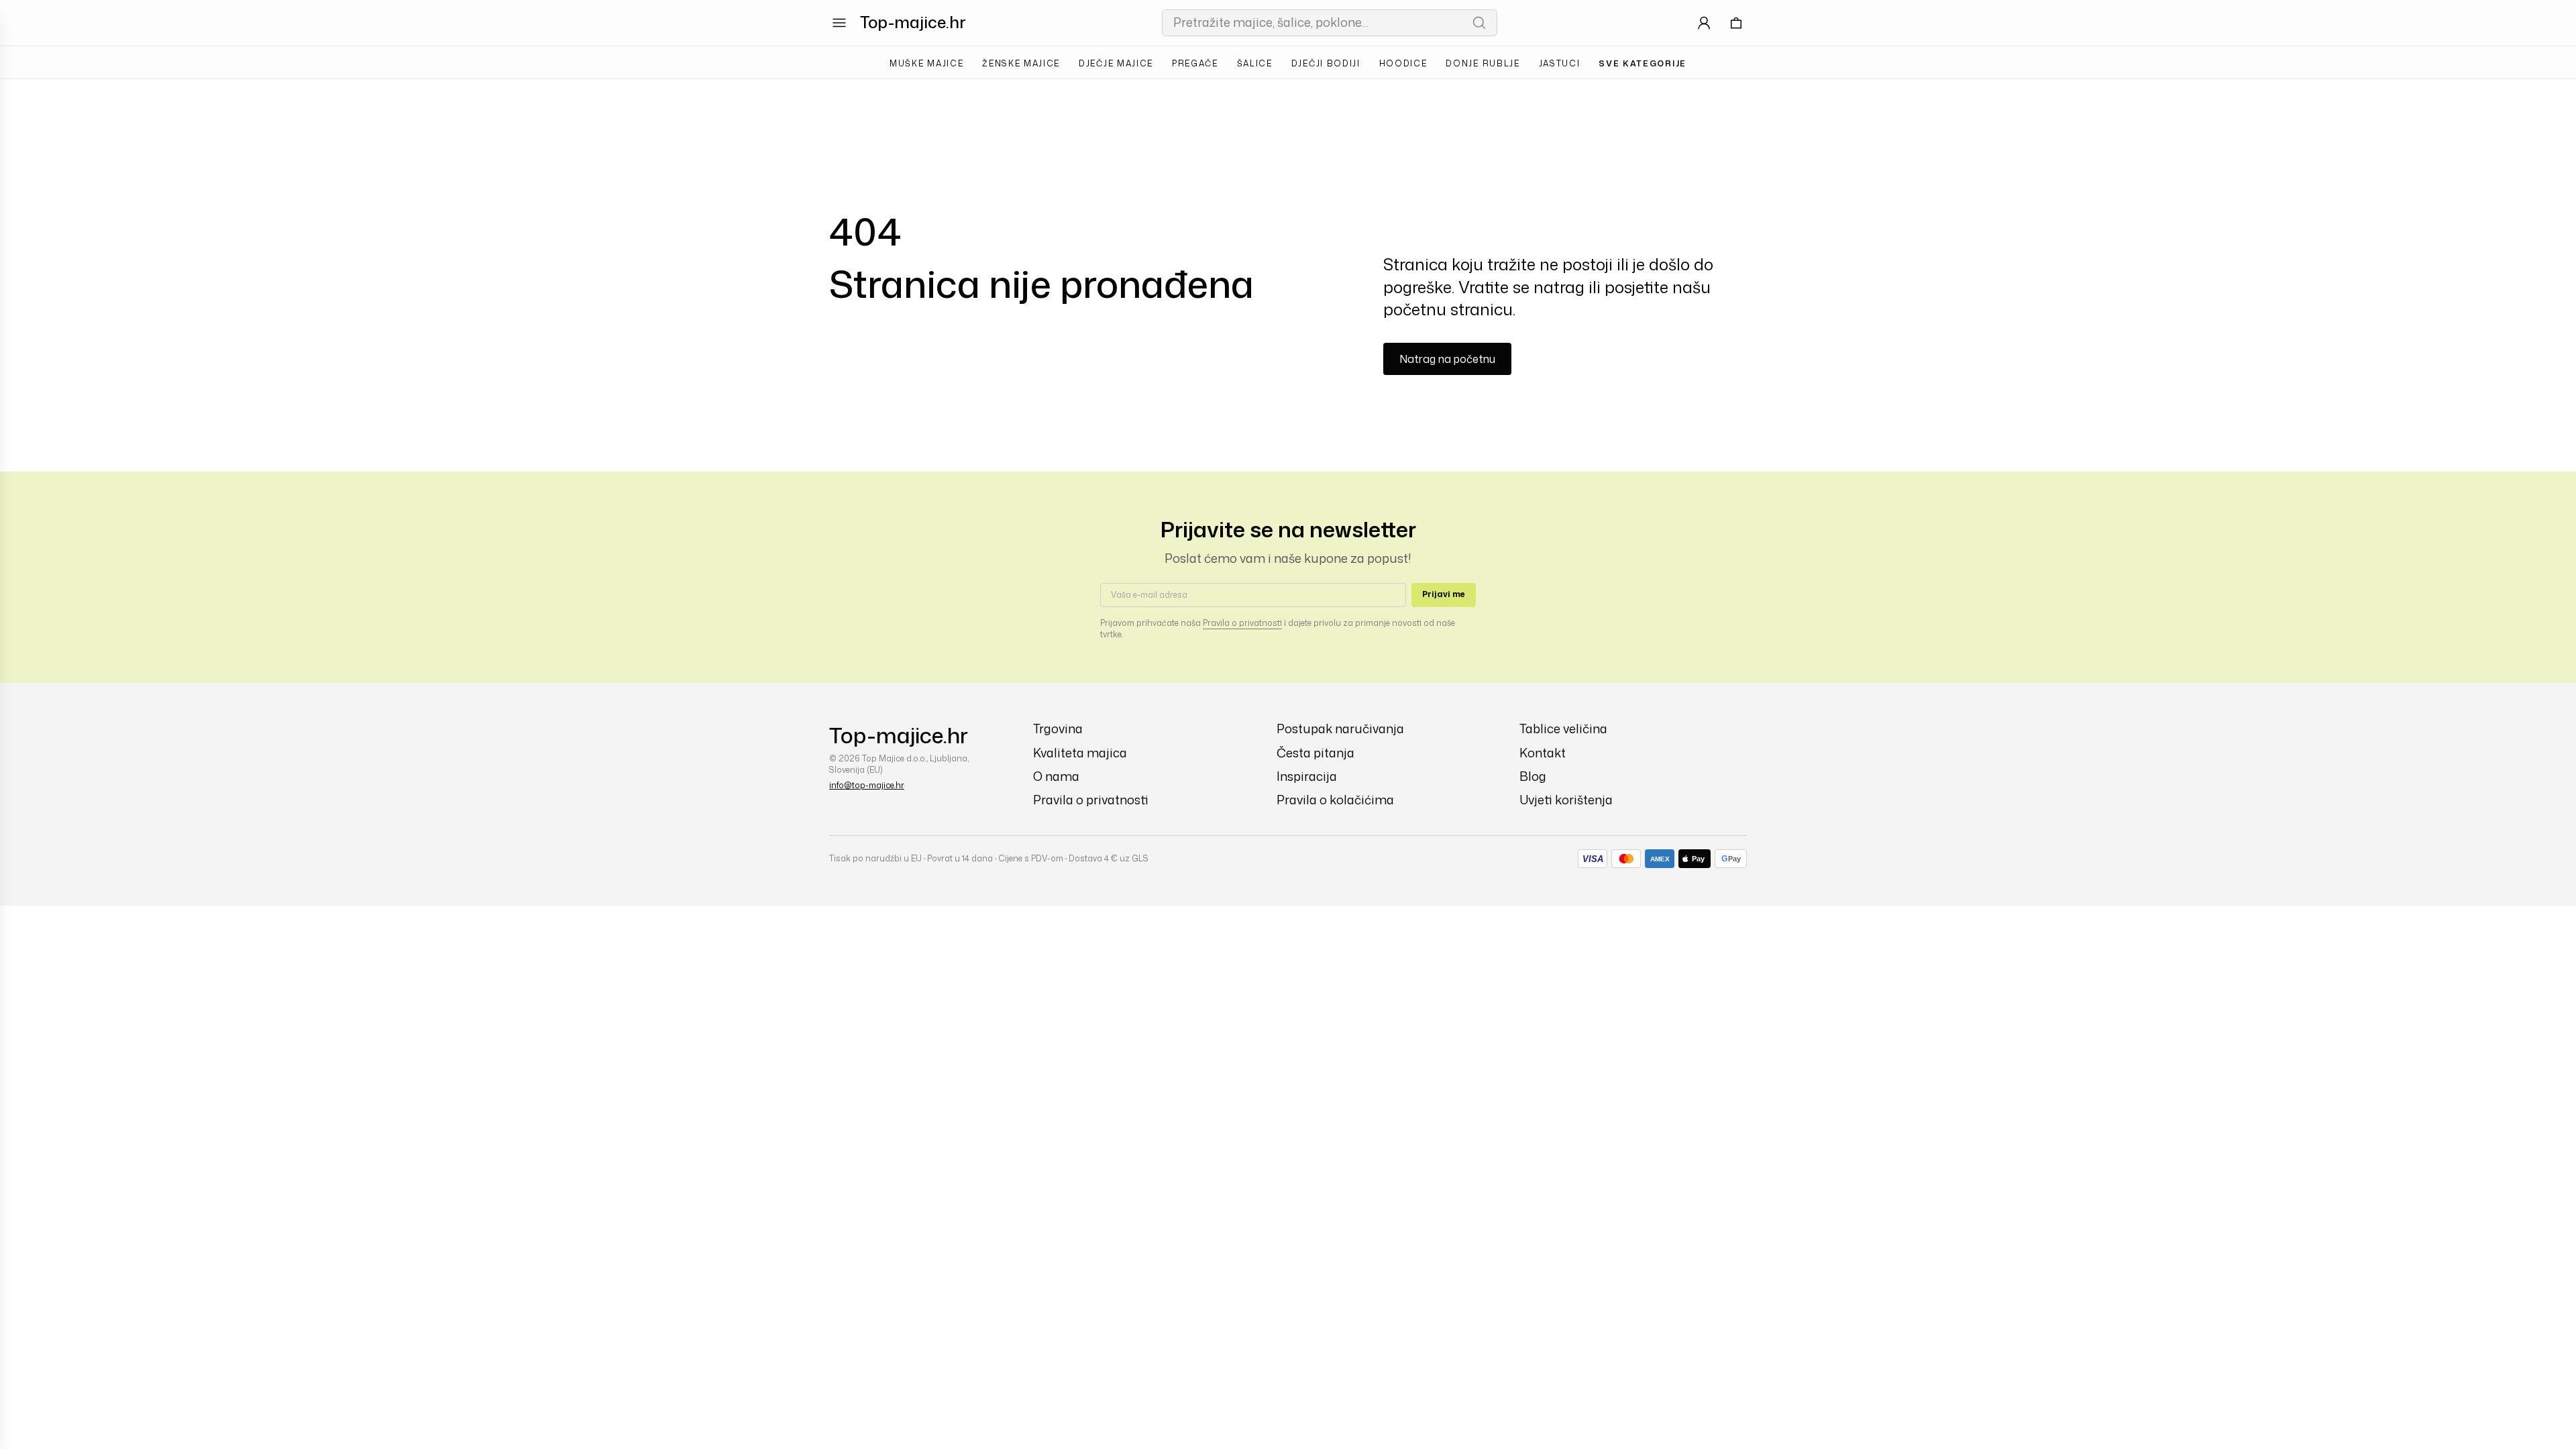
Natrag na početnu (1447, 359)
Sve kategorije (1643, 63)
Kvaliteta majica (1080, 753)
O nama (1056, 776)
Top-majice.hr (913, 22)
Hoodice (1403, 63)
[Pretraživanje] (1479, 23)
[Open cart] (1736, 23)
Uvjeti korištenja (1566, 800)
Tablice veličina (1563, 729)
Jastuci (1560, 63)
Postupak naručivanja (1340, 729)
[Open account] (1704, 23)
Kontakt (1543, 753)
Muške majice (926, 63)
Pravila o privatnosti (1242, 623)
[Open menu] (839, 23)
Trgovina (1058, 729)
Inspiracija (1307, 776)
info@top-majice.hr (867, 785)
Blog (1533, 776)
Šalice (1255, 63)
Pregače (1195, 63)
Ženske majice (1021, 63)
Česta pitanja (1316, 753)
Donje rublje (1483, 63)
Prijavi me (1444, 594)
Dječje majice (1116, 63)
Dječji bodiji (1326, 63)
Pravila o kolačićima (1335, 800)
